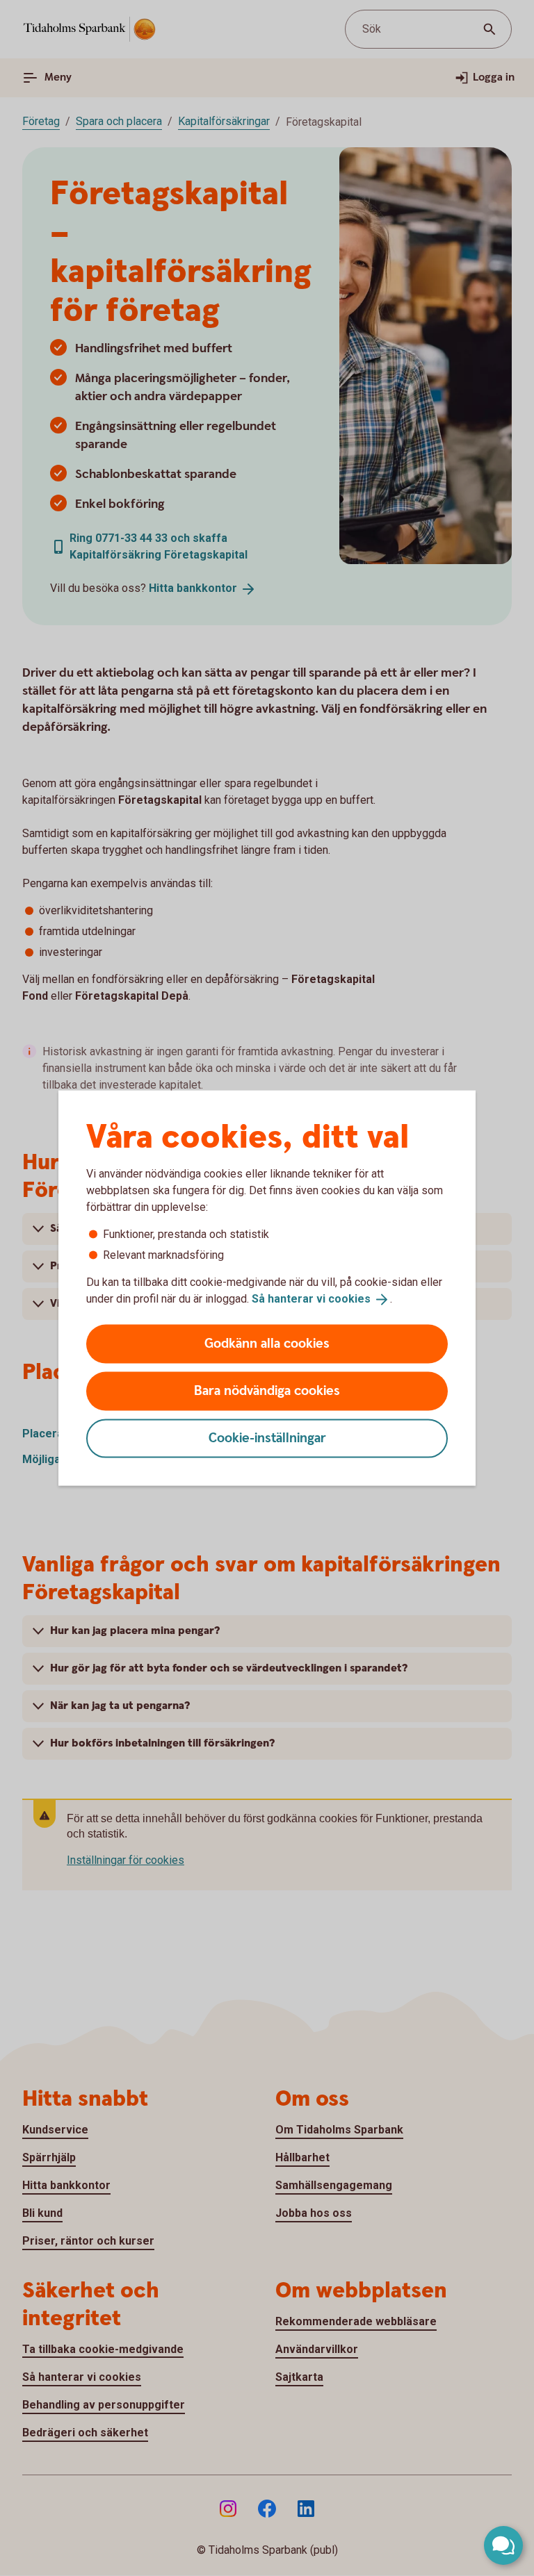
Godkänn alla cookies (267, 1343)
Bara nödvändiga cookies (267, 1390)
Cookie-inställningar (267, 1438)
